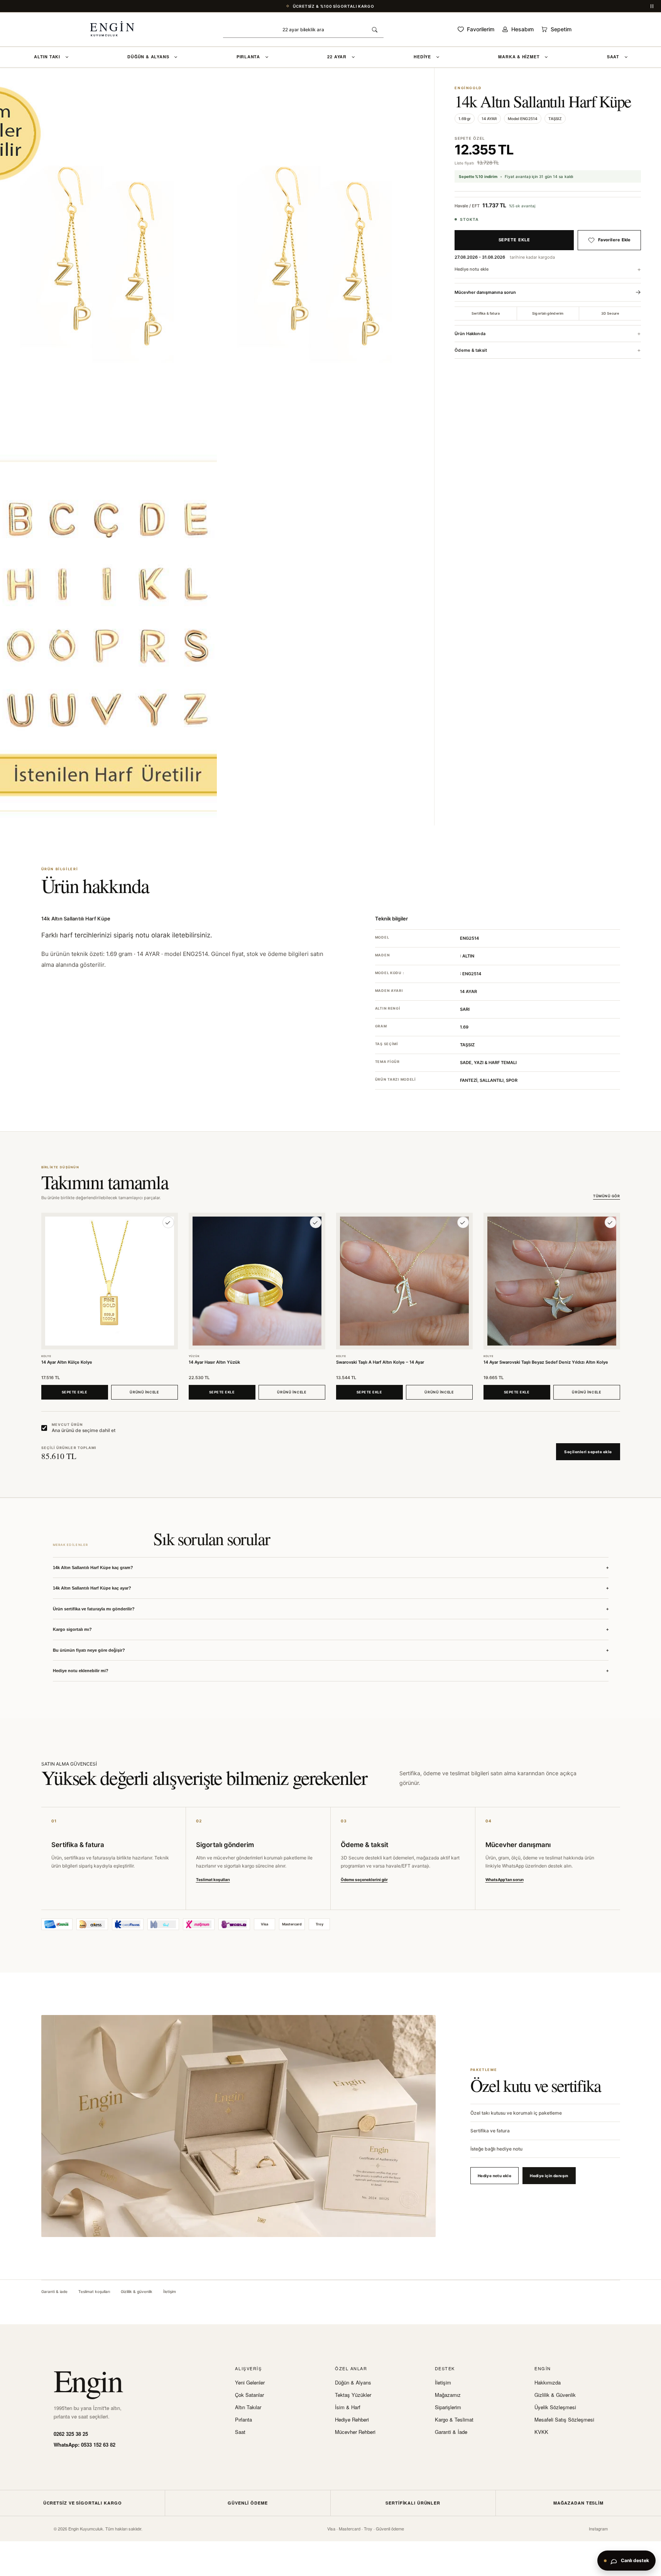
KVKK (541, 2432)
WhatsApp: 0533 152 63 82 (85, 2445)
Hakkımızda (548, 2383)
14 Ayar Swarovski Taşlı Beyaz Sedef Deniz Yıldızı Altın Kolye (546, 1362)
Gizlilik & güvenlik (137, 2291)
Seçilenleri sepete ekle (588, 1452)
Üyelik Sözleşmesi (555, 2407)
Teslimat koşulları (213, 1879)
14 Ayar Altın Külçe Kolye (67, 1362)
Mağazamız (448, 2395)
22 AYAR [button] (337, 57)
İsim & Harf (348, 2407)
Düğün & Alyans (353, 2383)
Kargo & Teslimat (454, 2420)
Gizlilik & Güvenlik (555, 2395)
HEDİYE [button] (422, 57)
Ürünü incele (144, 1392)
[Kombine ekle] (168, 1222)
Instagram (598, 2529)
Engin (88, 2380)
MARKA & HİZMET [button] (519, 57)
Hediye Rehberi (352, 2420)
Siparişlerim (448, 2407)
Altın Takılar (248, 2407)
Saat (240, 2432)
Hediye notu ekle (472, 269)
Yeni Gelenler (250, 2383)
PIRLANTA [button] (248, 57)
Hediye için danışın (549, 2176)
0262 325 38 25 (71, 2434)
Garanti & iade (54, 2291)
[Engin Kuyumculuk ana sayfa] (120, 29)
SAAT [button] (613, 57)
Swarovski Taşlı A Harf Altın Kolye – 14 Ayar (380, 1362)
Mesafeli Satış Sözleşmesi (564, 2420)
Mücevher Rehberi (355, 2432)
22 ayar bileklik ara (303, 30)
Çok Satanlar (249, 2395)
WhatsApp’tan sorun (505, 1879)
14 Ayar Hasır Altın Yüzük (214, 1362)
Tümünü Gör (606, 1196)
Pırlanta (243, 2420)
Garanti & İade (451, 2432)
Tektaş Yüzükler (353, 2395)
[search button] (375, 30)
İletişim (170, 2291)
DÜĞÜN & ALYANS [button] (148, 57)
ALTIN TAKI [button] (47, 57)
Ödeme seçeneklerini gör (364, 1879)
